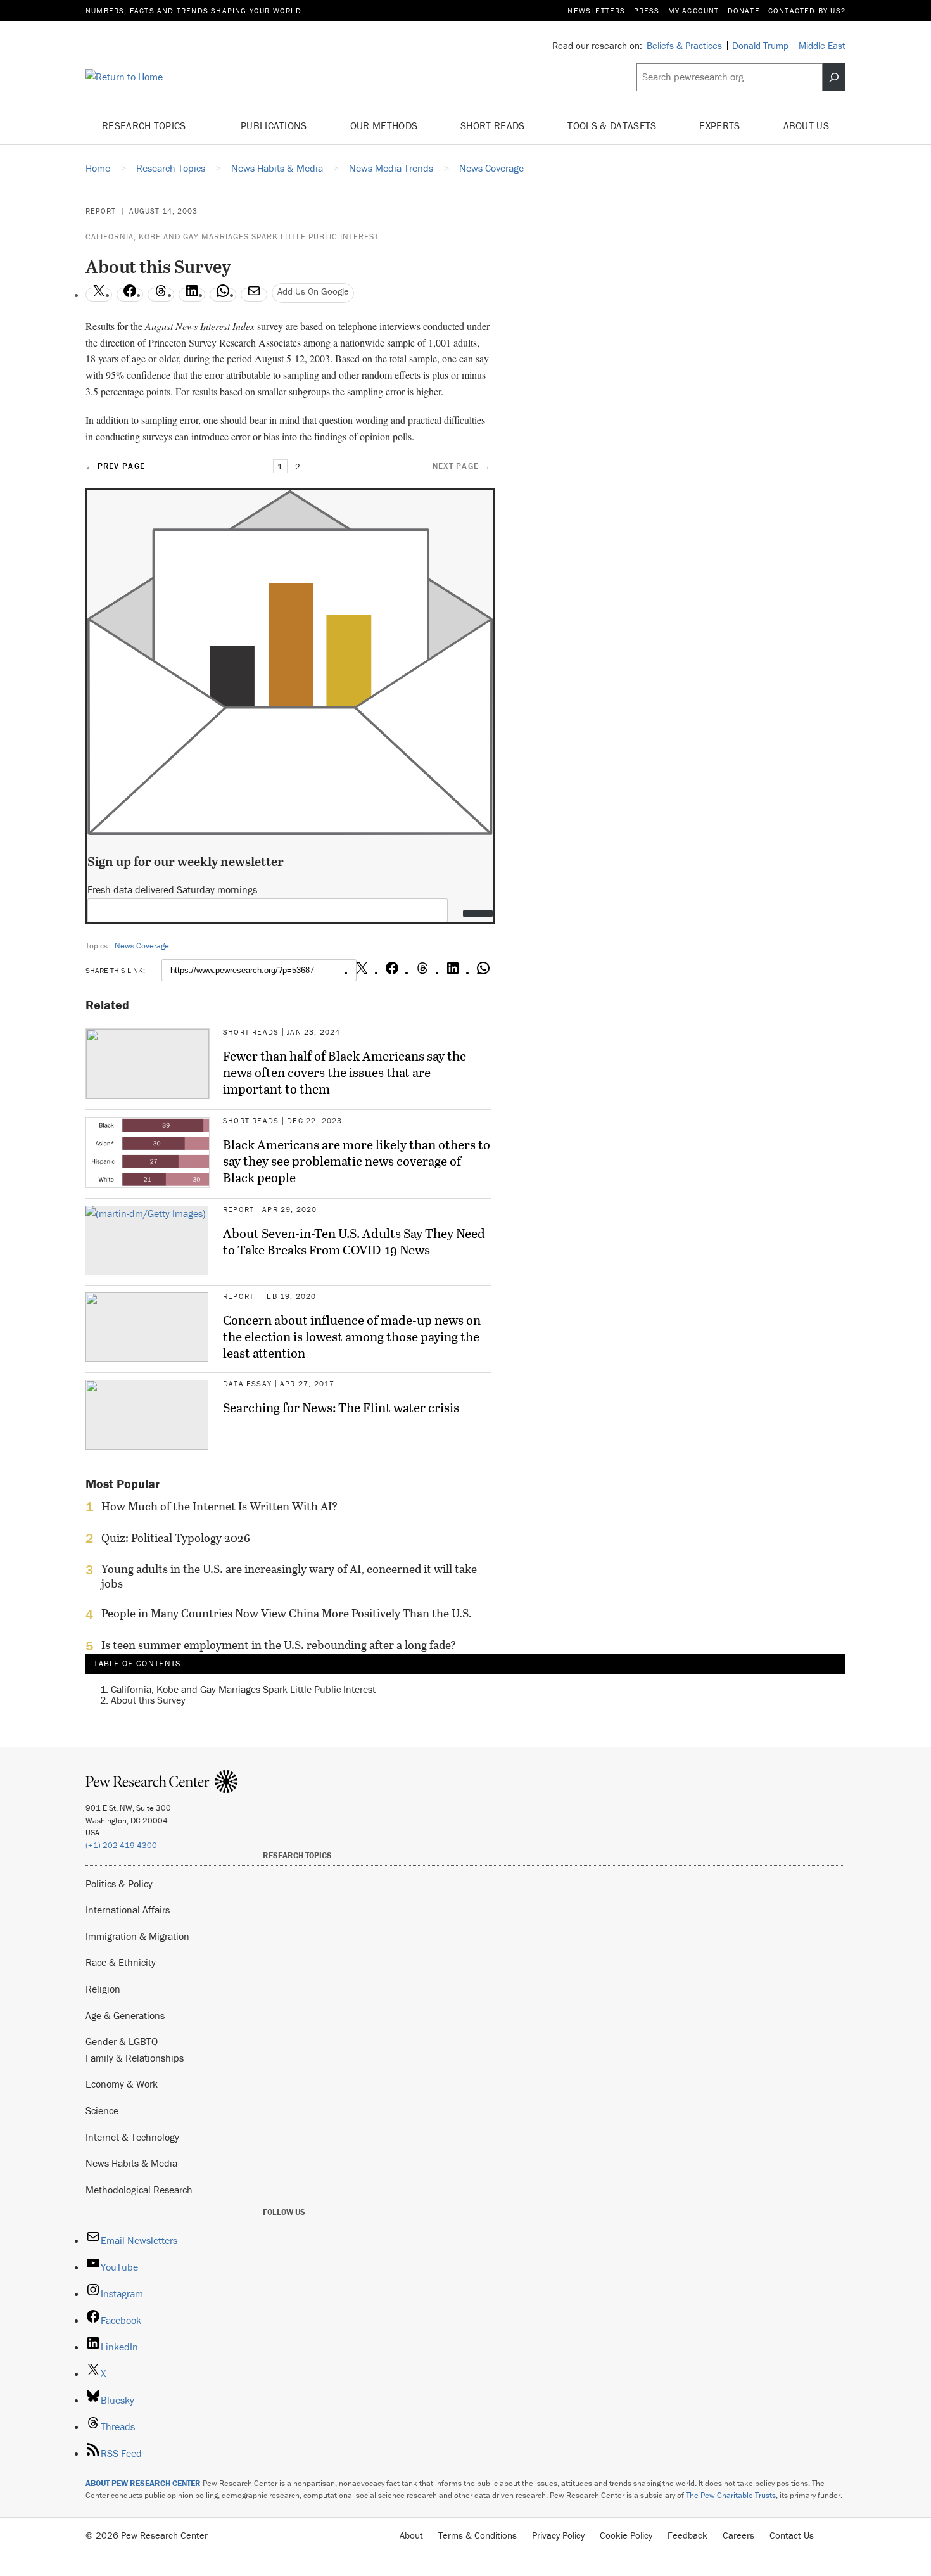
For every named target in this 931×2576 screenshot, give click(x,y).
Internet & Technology (132, 2137)
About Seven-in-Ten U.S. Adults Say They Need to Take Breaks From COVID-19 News (354, 1241)
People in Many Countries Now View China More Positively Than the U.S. (287, 1614)
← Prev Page (115, 466)
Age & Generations (125, 2015)
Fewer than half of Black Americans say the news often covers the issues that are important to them (345, 1072)
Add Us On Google (313, 291)
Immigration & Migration (137, 1936)
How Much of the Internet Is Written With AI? (219, 1507)
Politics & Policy (119, 1884)
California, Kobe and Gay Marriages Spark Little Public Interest (232, 237)
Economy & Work (122, 2084)
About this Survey (148, 1700)
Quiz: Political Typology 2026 (176, 1538)
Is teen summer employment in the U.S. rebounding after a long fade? (279, 1645)
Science (102, 2110)
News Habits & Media (131, 2163)
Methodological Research (139, 2190)
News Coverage (142, 946)
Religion (103, 1989)
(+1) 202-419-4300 (121, 1845)
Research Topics (145, 125)
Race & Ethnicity (121, 1962)
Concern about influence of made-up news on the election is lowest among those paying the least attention (352, 1336)
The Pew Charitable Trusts (731, 2495)
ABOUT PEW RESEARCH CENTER (143, 2483)
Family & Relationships (135, 2058)
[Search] (834, 77)
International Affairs (128, 1910)
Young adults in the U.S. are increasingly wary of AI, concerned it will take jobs (289, 1576)
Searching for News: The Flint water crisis (341, 1407)
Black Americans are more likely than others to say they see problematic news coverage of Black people (357, 1161)
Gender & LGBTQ (122, 2041)
